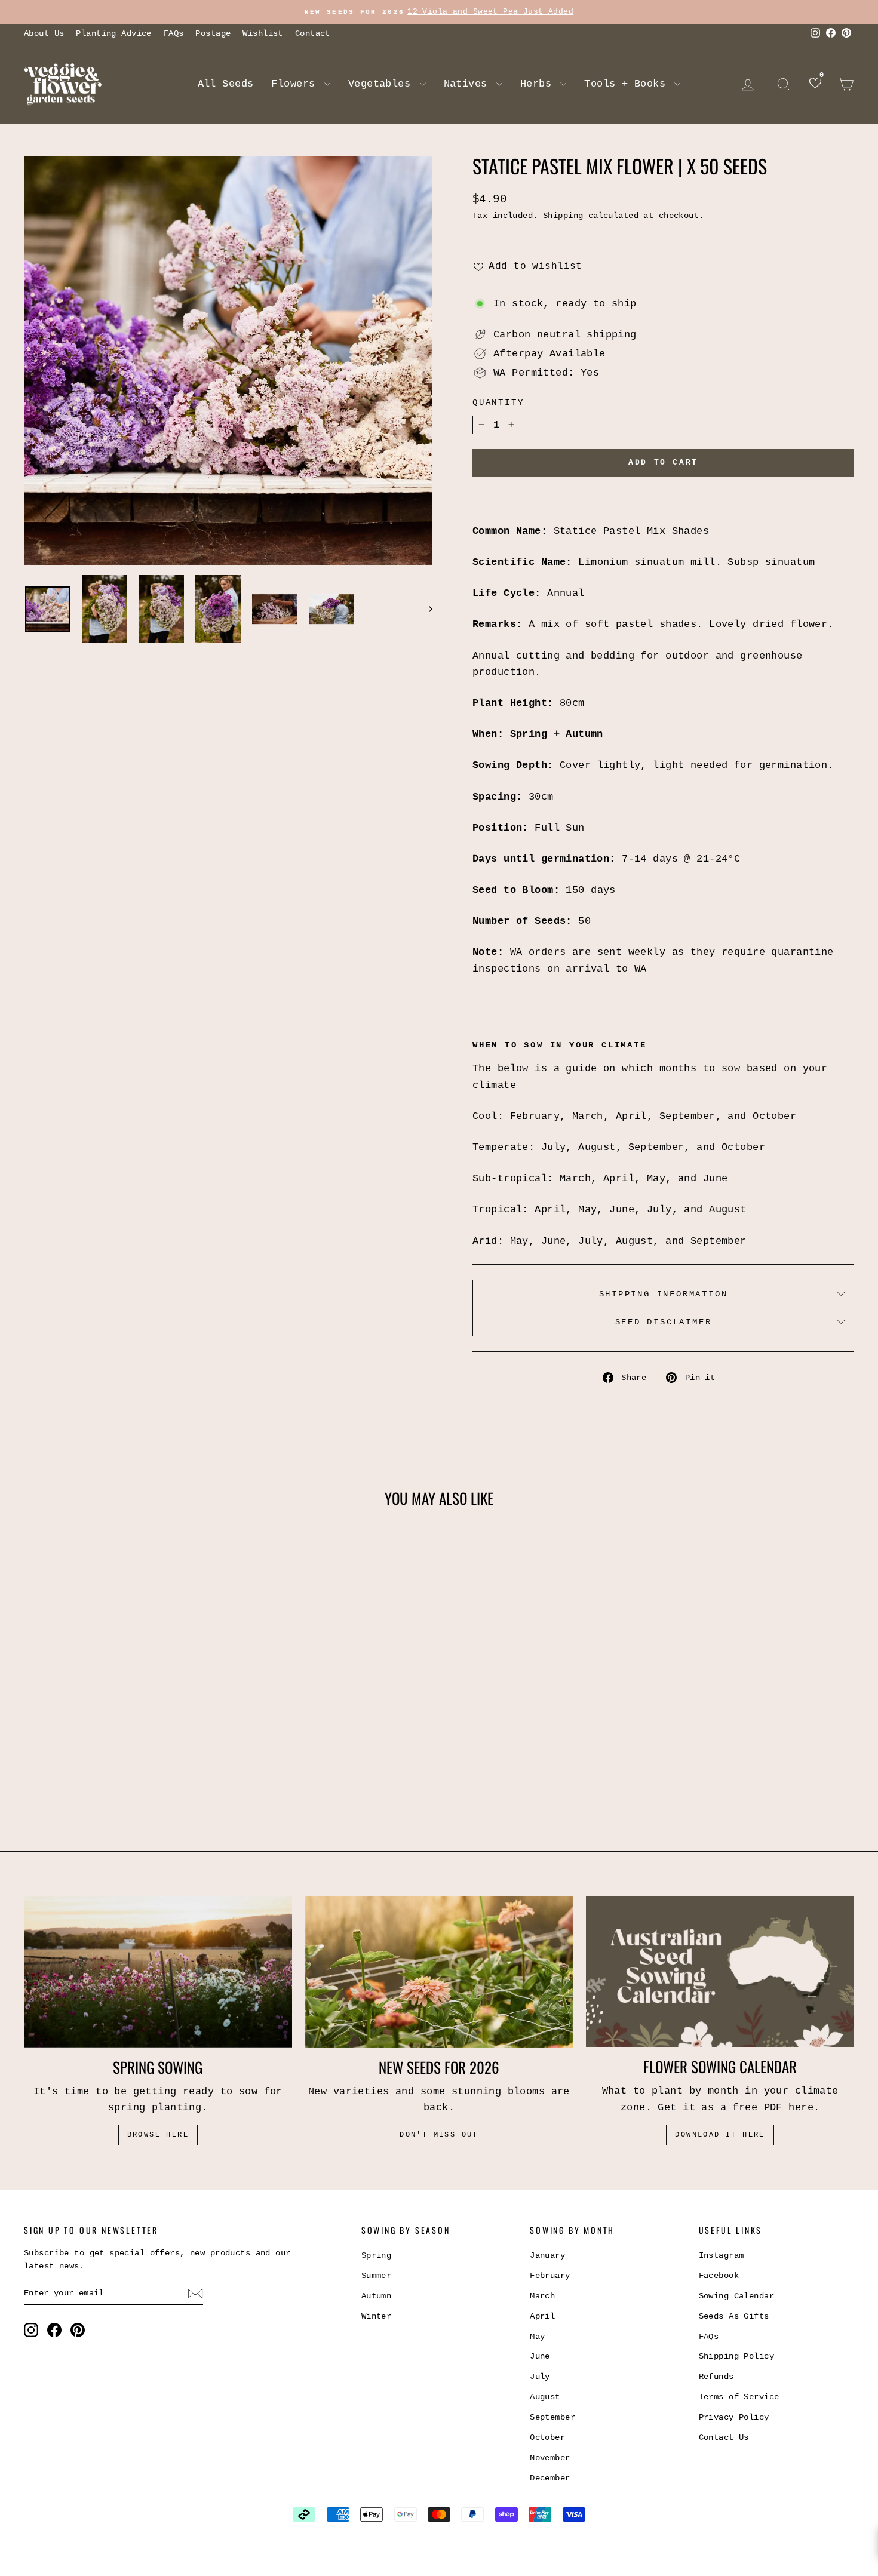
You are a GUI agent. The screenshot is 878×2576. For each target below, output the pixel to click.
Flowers (296, 84)
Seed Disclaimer (664, 1322)
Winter (377, 2316)
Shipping (563, 216)
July (540, 2377)
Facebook (719, 2276)
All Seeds (226, 84)
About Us (44, 33)
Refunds (716, 2377)
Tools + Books (628, 84)
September (552, 2417)
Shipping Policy (736, 2356)
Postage (213, 33)
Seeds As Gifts (734, 2316)
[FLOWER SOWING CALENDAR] (720, 1972)
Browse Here (158, 2135)
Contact (313, 33)
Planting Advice (113, 33)
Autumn (377, 2296)
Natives (469, 84)
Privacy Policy (734, 2417)
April (542, 2316)
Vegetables (383, 84)
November (550, 2458)
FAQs (174, 33)
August (545, 2397)
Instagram (722, 2255)
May (537, 2337)
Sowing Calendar (736, 2296)
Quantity (498, 402)
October (547, 2437)
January (547, 2255)
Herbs (539, 84)
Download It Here (720, 2135)
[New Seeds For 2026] (439, 1972)
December (550, 2478)
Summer (377, 2276)
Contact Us (724, 2437)
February (550, 2276)
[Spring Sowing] (158, 1972)
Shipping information (664, 1294)
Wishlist (263, 33)
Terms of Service (739, 2397)
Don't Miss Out (439, 2135)
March (542, 2296)
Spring (377, 2255)
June (540, 2356)
